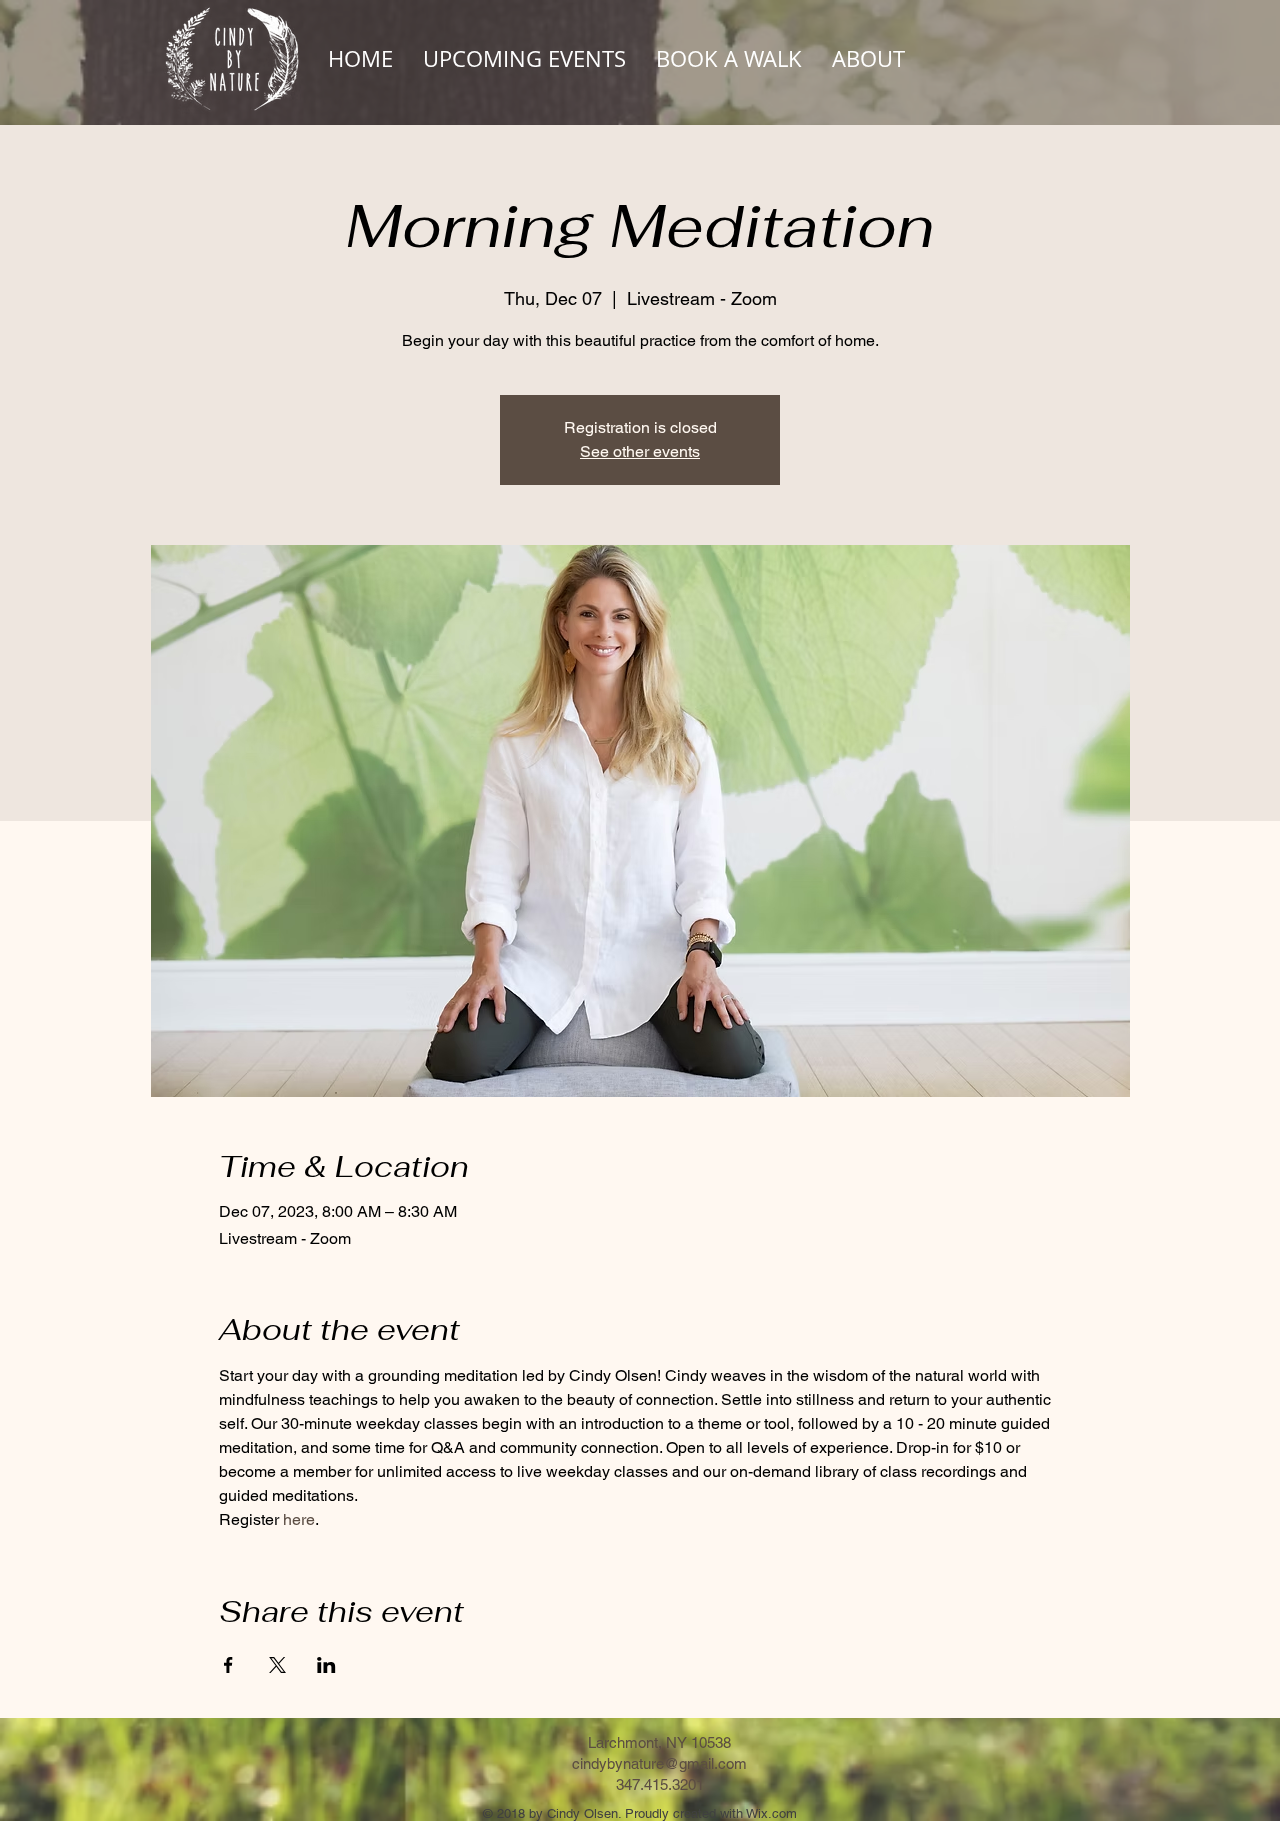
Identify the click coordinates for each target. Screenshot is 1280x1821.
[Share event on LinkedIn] (326, 1665)
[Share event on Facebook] (228, 1665)
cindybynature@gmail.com (659, 1763)
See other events (640, 451)
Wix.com (771, 1813)
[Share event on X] (277, 1665)
